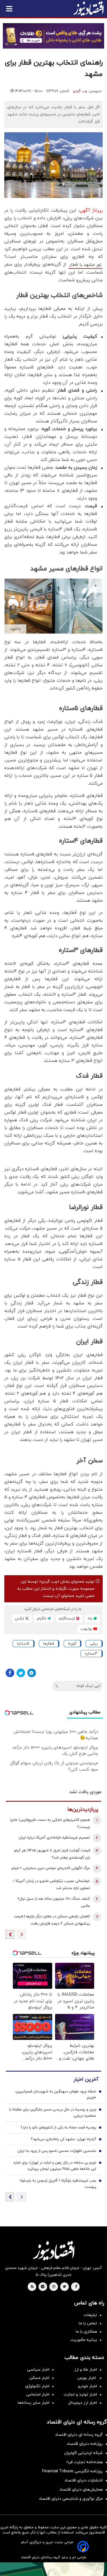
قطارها (49, 1644)
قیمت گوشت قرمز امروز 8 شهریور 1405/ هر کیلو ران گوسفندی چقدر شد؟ (52, 1854)
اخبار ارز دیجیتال (83, 2403)
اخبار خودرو (87, 2386)
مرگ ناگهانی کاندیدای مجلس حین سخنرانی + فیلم (51, 1868)
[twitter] (64, 2287)
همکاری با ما (86, 2332)
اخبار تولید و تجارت (80, 2394)
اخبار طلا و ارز (86, 2370)
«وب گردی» (49, 1582)
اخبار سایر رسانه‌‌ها (34, 2403)
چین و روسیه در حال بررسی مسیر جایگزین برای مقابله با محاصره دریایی (53, 2113)
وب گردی (80, 91)
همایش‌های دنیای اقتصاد (81, 2490)
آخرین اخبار (86, 2079)
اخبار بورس (87, 2378)
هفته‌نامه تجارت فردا (85, 2462)
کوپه (72, 1644)
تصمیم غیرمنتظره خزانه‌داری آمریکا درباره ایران (54, 1838)
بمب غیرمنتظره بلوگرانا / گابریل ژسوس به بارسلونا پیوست (58, 2184)
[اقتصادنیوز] (53, 2251)
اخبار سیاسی (38, 2370)
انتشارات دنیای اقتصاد (84, 2480)
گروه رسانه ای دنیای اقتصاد (79, 2435)
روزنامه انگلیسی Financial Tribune (72, 2471)
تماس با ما (88, 2323)
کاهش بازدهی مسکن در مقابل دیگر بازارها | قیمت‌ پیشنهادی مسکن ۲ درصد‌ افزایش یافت (52, 1920)
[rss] (32, 2287)
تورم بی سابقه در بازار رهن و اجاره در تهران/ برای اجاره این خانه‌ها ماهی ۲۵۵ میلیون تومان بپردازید (55, 2166)
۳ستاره (91, 1654)
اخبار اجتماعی (38, 2394)
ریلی (94, 1644)
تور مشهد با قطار (85, 265)
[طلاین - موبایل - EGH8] (53, 36)
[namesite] (88, 9)
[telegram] (43, 2287)
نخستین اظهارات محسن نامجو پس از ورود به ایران (57, 2151)
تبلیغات (90, 2315)
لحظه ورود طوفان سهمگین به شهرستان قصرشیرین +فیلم (56, 2095)
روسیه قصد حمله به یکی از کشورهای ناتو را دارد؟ (58, 2128)
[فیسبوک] (10, 1673)
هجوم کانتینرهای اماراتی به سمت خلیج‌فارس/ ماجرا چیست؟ (50, 1824)
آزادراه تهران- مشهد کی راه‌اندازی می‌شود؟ (63, 2139)
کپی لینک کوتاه (88, 1686)
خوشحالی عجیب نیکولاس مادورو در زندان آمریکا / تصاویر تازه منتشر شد (52, 1885)
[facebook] (76, 2287)
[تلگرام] (32, 1673)
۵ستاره (23, 1644)
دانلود (15, 629)
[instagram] (54, 2287)
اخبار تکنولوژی (37, 2386)
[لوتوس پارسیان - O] (53, 2569)
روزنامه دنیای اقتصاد (85, 2444)
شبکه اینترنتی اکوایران (83, 2453)
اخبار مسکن (39, 2378)
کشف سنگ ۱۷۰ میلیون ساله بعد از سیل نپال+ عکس (53, 1902)
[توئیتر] (21, 1673)
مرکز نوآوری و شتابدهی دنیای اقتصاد (71, 2499)
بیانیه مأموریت (84, 2340)
